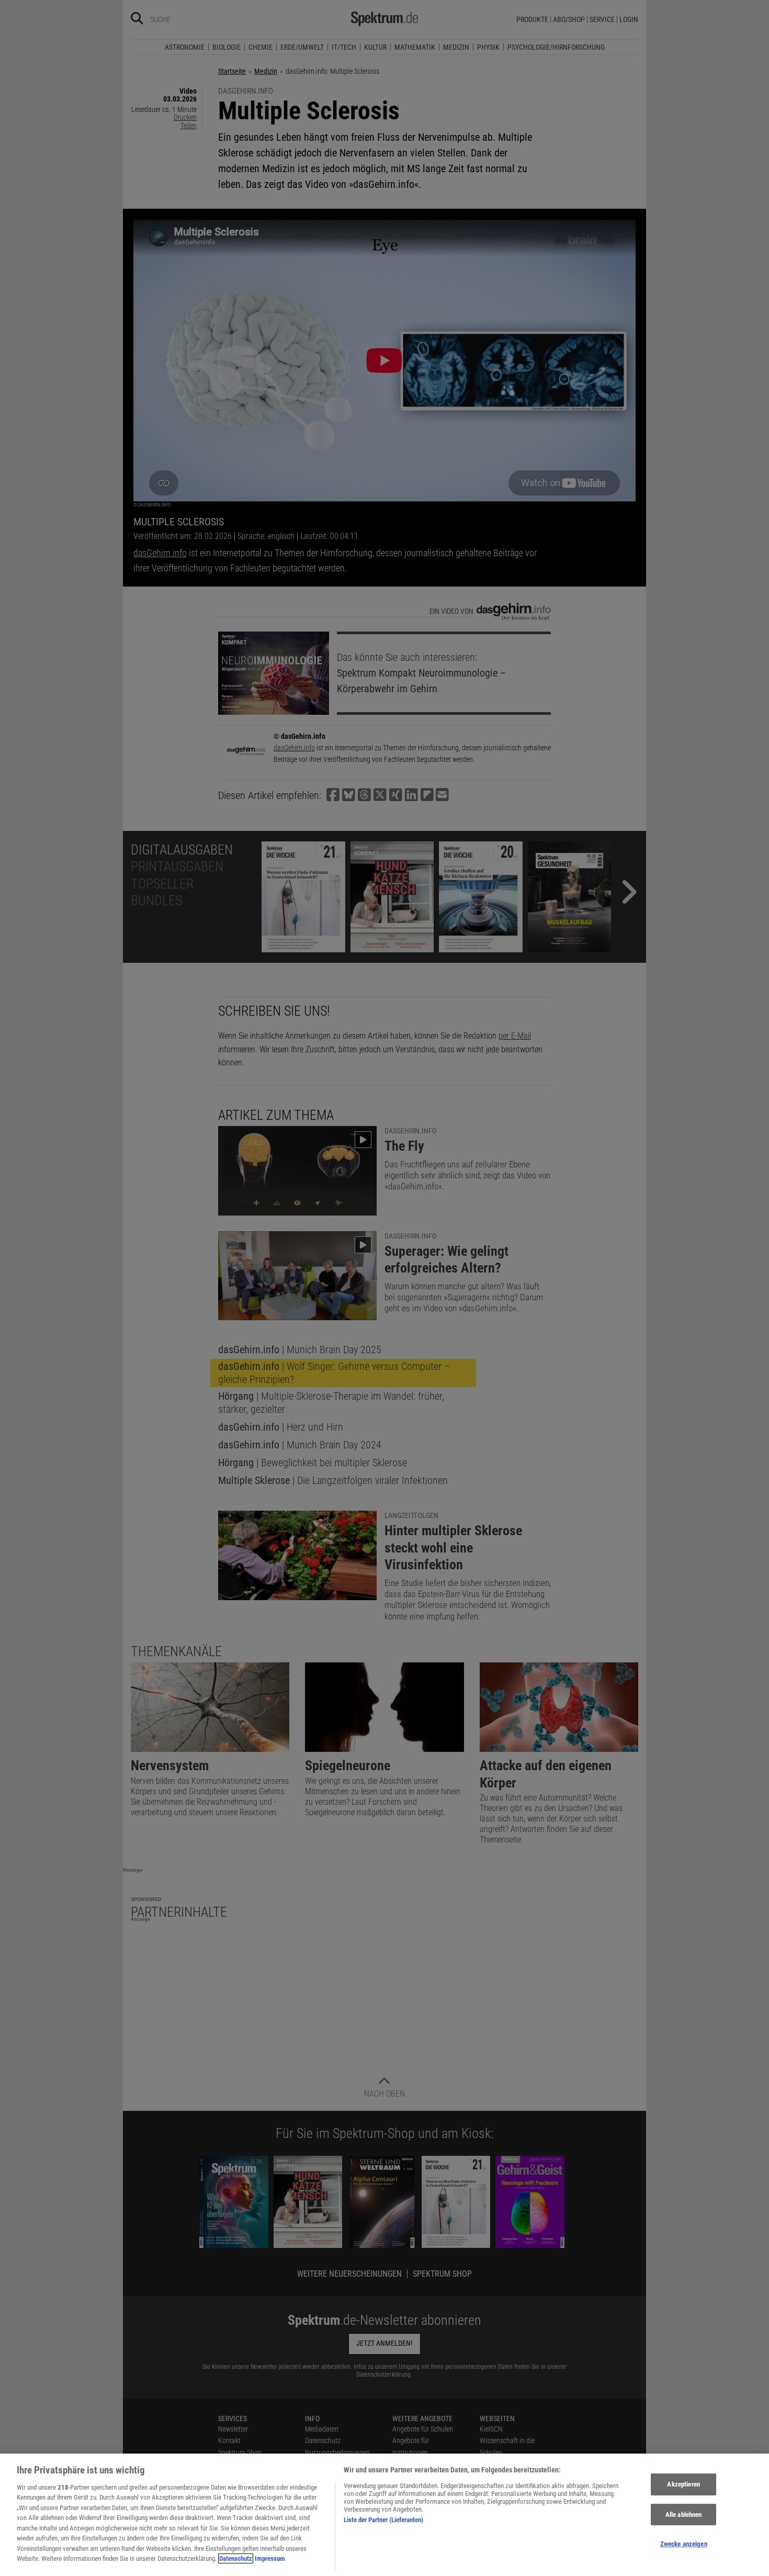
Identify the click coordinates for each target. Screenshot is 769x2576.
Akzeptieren (683, 2484)
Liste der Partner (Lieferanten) (383, 2520)
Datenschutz (236, 2558)
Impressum (270, 2558)
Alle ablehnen (684, 2515)
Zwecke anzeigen (684, 2544)
